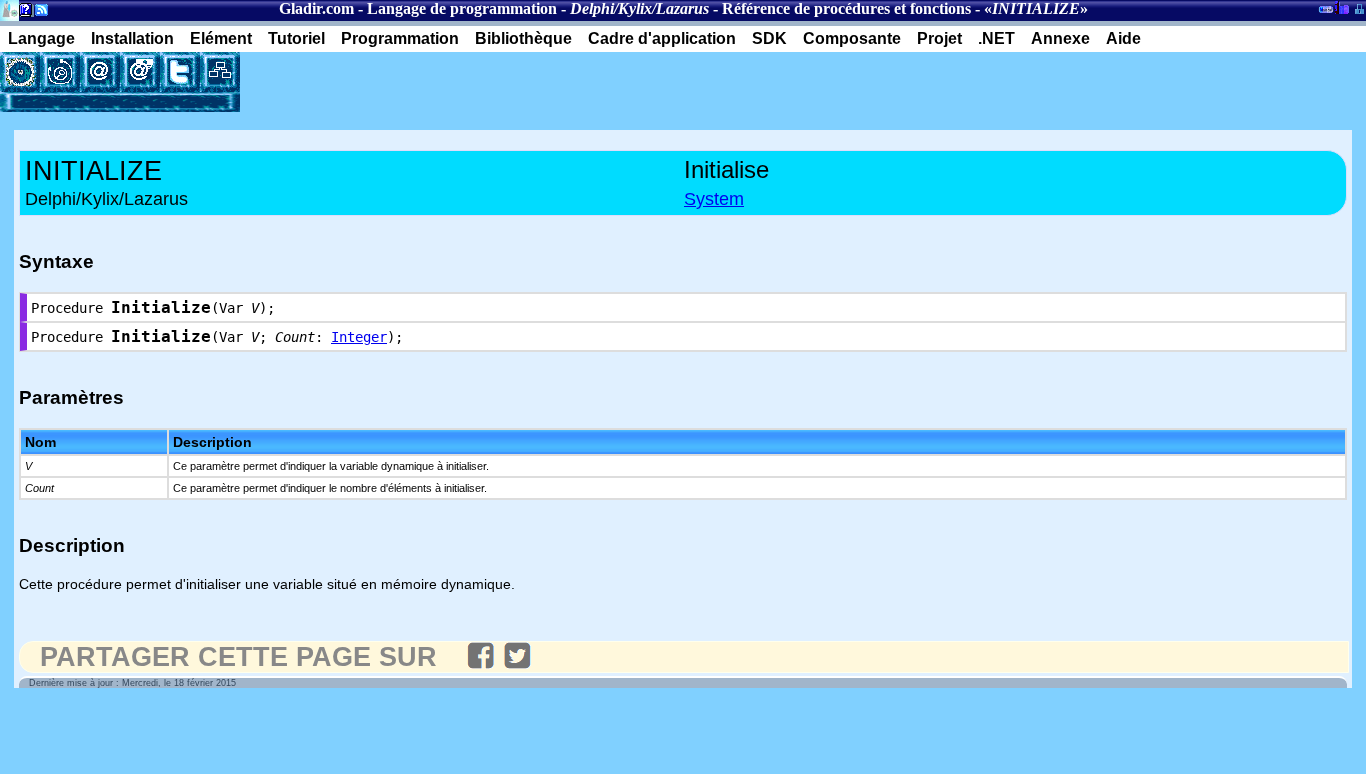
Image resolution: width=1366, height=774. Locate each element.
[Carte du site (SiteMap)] (220, 72)
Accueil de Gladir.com (9, 8)
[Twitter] (180, 72)
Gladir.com (316, 8)
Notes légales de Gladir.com (22, 13)
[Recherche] (60, 72)
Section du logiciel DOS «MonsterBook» (1326, 13)
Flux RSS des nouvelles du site (37, 13)
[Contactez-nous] (100, 72)
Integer (359, 337)
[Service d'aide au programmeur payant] (140, 72)
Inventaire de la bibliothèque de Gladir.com (1341, 7)
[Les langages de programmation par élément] (20, 72)
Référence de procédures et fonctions (846, 8)
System (714, 199)
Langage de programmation (462, 8)
